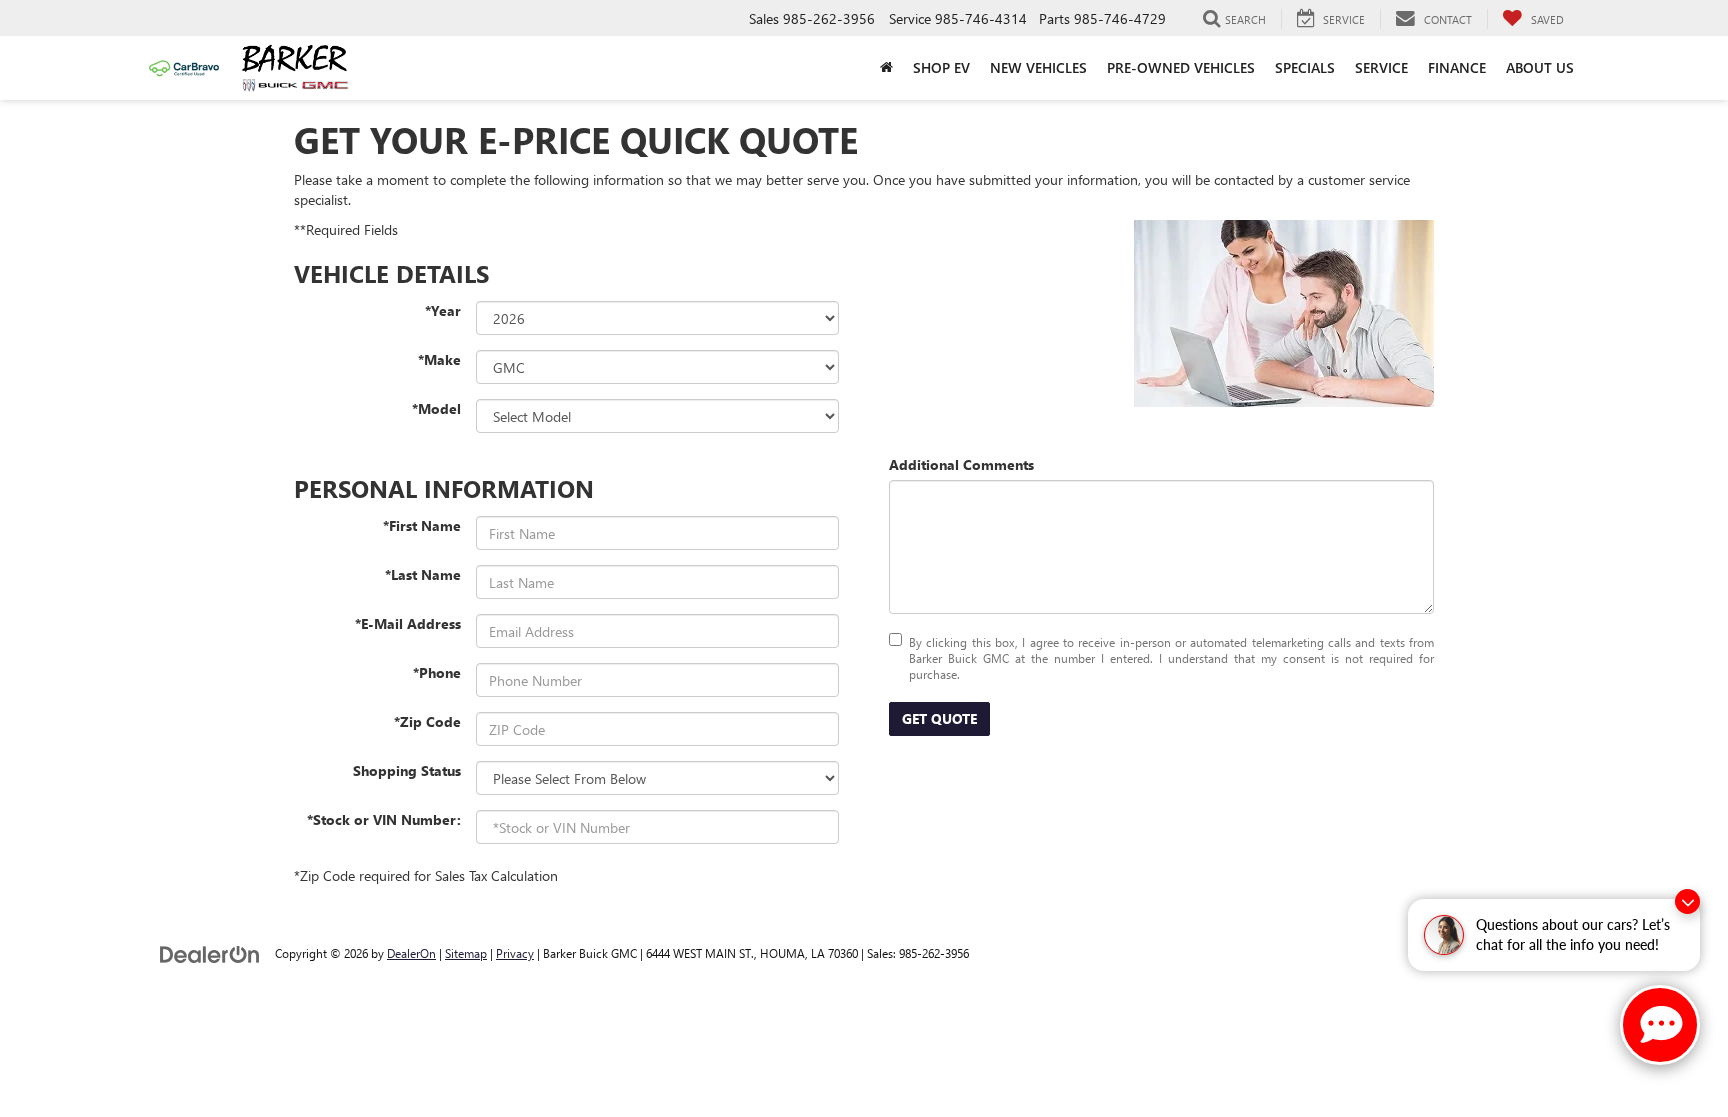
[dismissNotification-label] (1687, 901)
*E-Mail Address (408, 623)
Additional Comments (961, 464)
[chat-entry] (1660, 1025)
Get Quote (939, 718)
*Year (443, 310)
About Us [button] (1540, 67)
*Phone (437, 672)
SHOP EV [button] (941, 67)
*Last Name (423, 574)
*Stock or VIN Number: (384, 819)
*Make (439, 359)
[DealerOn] (210, 952)
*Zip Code (427, 721)
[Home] (886, 68)
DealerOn (411, 953)
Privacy (515, 953)
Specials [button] (1305, 67)
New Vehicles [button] (1038, 67)
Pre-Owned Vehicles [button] (1181, 67)
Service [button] (1381, 67)
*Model (436, 408)
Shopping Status (407, 770)
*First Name (422, 525)
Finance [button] (1457, 67)
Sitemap (466, 953)
